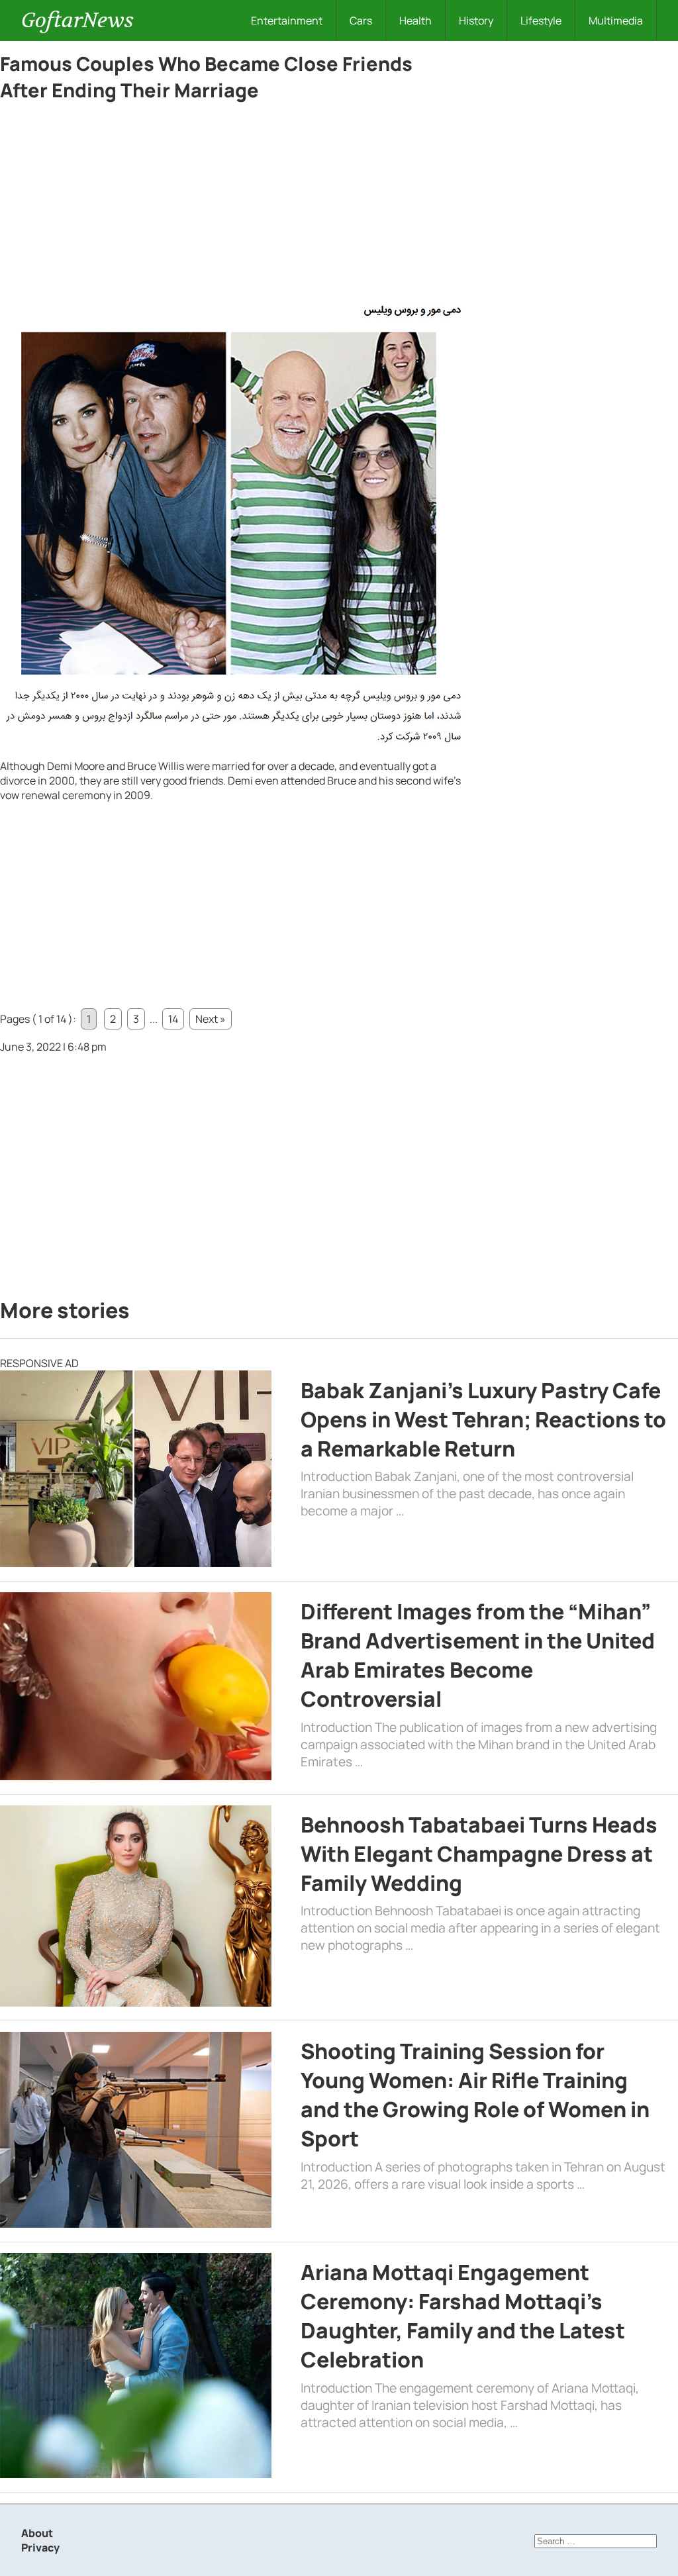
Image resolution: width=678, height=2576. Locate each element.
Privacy (40, 2548)
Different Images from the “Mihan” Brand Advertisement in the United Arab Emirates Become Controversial (478, 1655)
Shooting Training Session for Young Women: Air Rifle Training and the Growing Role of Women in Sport (475, 2095)
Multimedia (616, 21)
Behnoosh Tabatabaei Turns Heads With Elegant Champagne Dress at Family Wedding (479, 1854)
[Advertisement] (232, 207)
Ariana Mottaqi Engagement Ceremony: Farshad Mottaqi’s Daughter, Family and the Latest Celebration (463, 2316)
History (476, 21)
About (37, 2533)
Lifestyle (541, 21)
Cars (361, 21)
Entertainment (287, 21)
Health (415, 21)
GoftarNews (77, 20)
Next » (211, 1019)
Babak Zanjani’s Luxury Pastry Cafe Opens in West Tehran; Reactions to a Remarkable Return (483, 1419)
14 (173, 1019)
